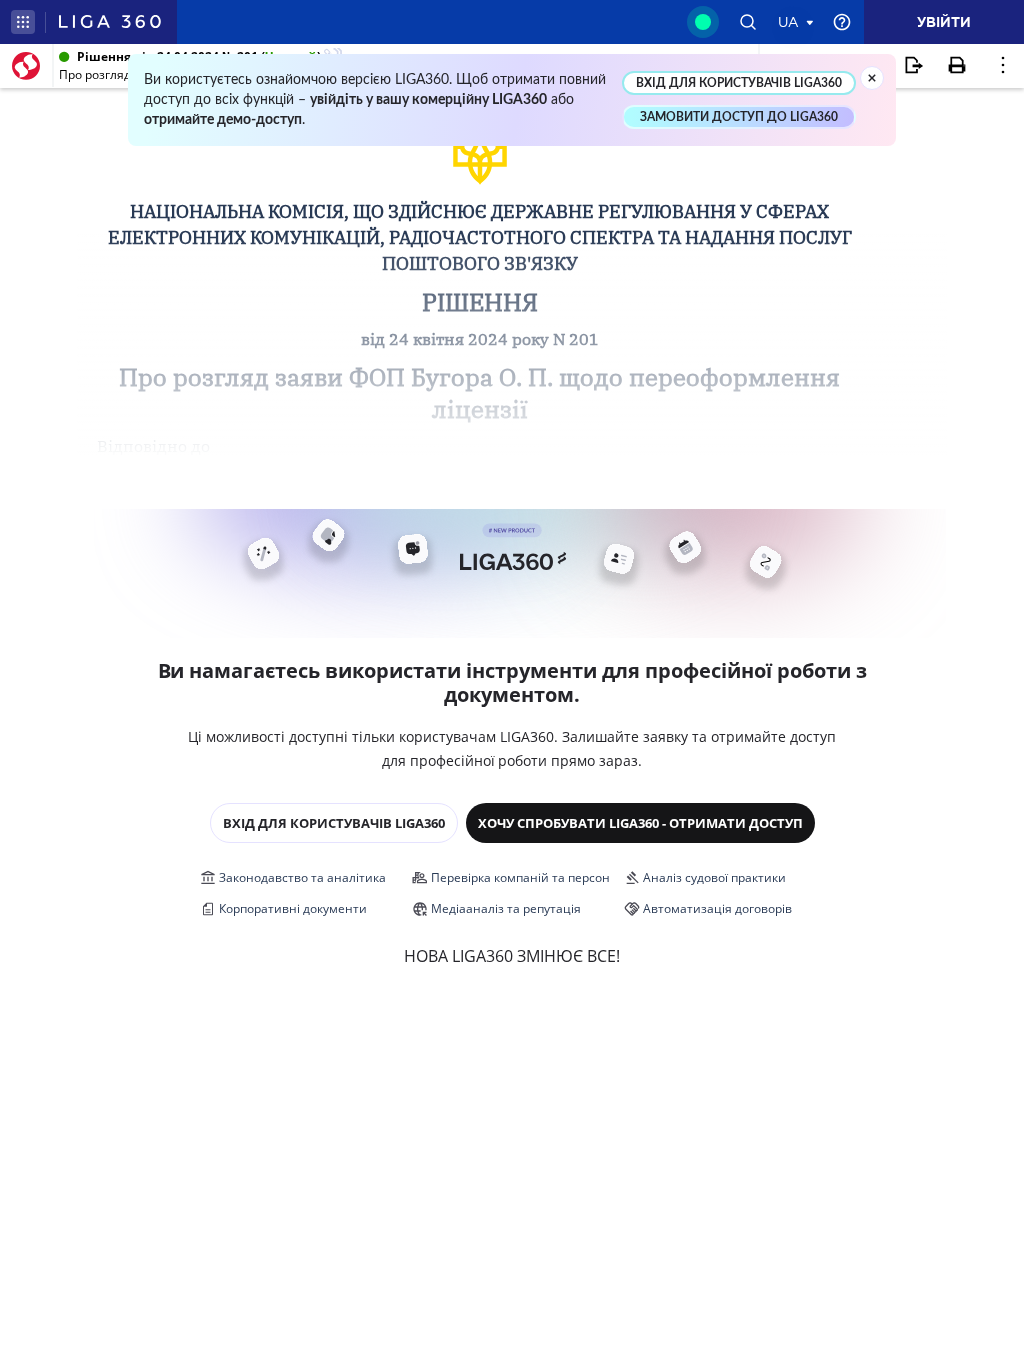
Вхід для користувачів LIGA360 (334, 823)
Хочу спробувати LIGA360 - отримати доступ (640, 823)
